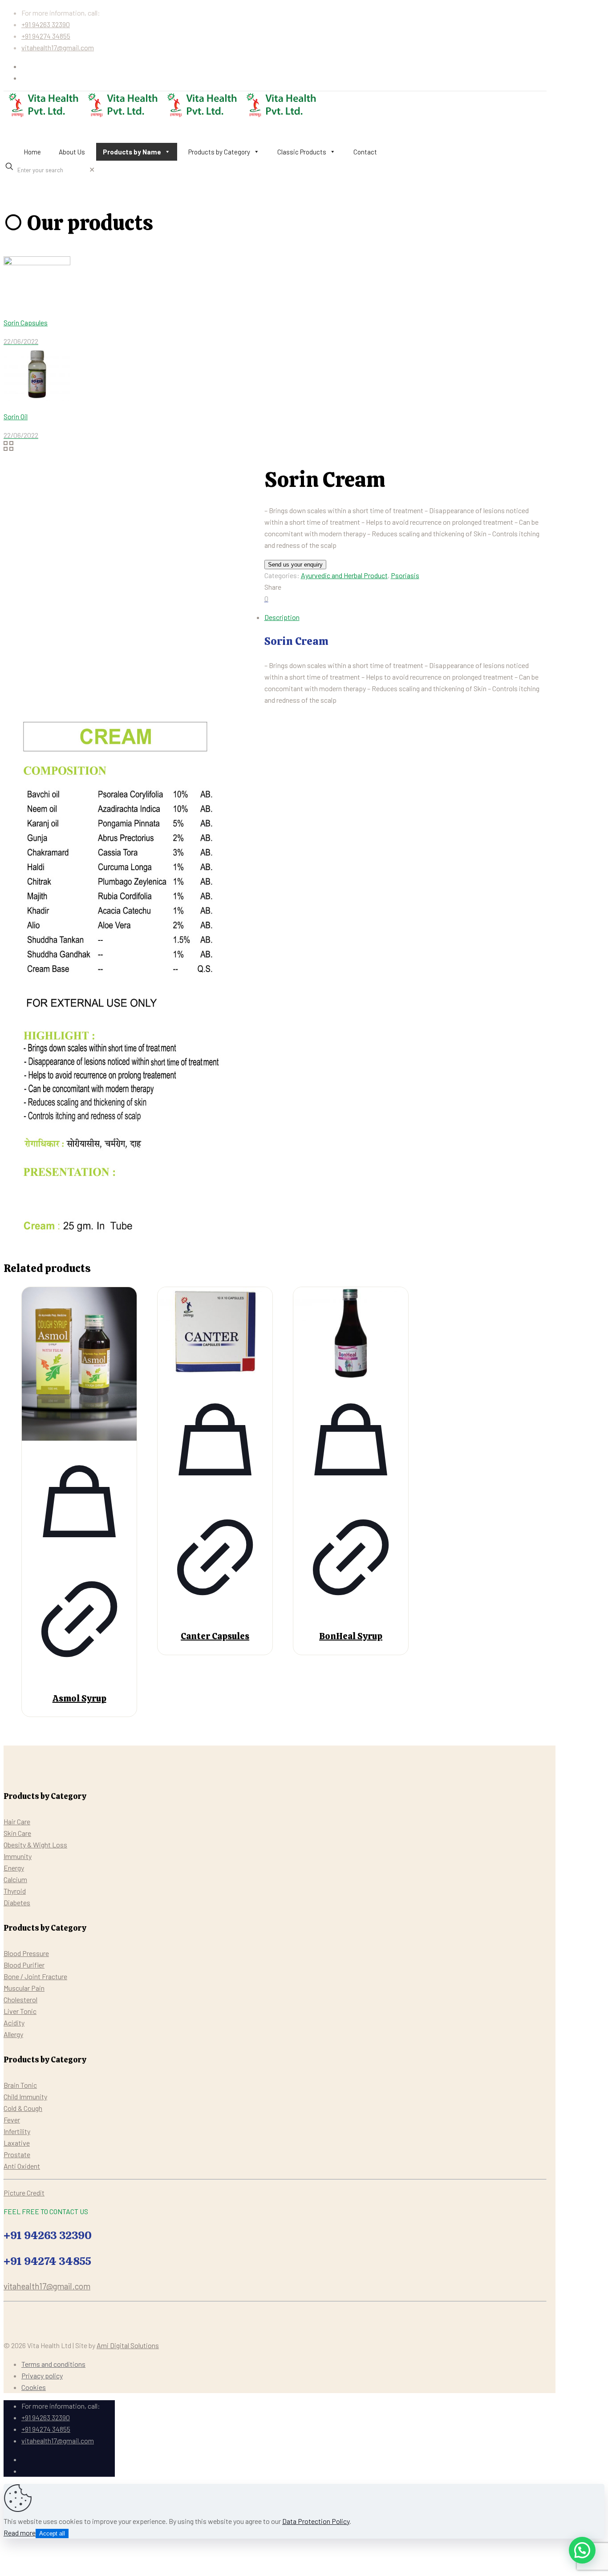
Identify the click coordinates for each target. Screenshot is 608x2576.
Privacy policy (42, 2376)
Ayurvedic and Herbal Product (344, 575)
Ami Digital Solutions (128, 2345)
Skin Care (17, 1833)
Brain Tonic (20, 2085)
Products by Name (132, 152)
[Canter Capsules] (215, 1334)
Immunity (18, 1856)
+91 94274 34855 (46, 36)
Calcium (15, 1879)
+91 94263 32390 (46, 24)
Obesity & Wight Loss (35, 1845)
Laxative (17, 2143)
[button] (582, 2550)
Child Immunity (25, 2096)
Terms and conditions (53, 2364)
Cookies (34, 2387)
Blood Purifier (24, 1965)
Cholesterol (20, 1999)
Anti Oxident (22, 2166)
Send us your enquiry (295, 565)
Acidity (14, 2023)
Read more (20, 2533)
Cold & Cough (23, 2108)
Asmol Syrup (79, 1698)
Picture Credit (24, 2193)
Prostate (17, 2154)
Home (32, 152)
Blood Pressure (26, 1953)
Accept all (52, 2533)
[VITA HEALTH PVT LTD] (162, 116)
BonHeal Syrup (351, 1636)
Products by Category (219, 152)
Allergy (13, 2034)
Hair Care (17, 1821)
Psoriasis (405, 575)
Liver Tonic (20, 2011)
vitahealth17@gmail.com (58, 47)
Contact (365, 152)
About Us (72, 152)
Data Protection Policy (316, 2521)
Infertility (17, 2131)
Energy (14, 1868)
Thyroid (15, 1891)
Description (282, 617)
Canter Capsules (215, 1636)
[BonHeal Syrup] (351, 1334)
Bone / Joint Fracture (35, 1976)
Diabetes (17, 1902)
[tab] (284, 617)
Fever (12, 2120)
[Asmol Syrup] (79, 1365)
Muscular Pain (24, 1988)
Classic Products (302, 152)
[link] (92, 169)
